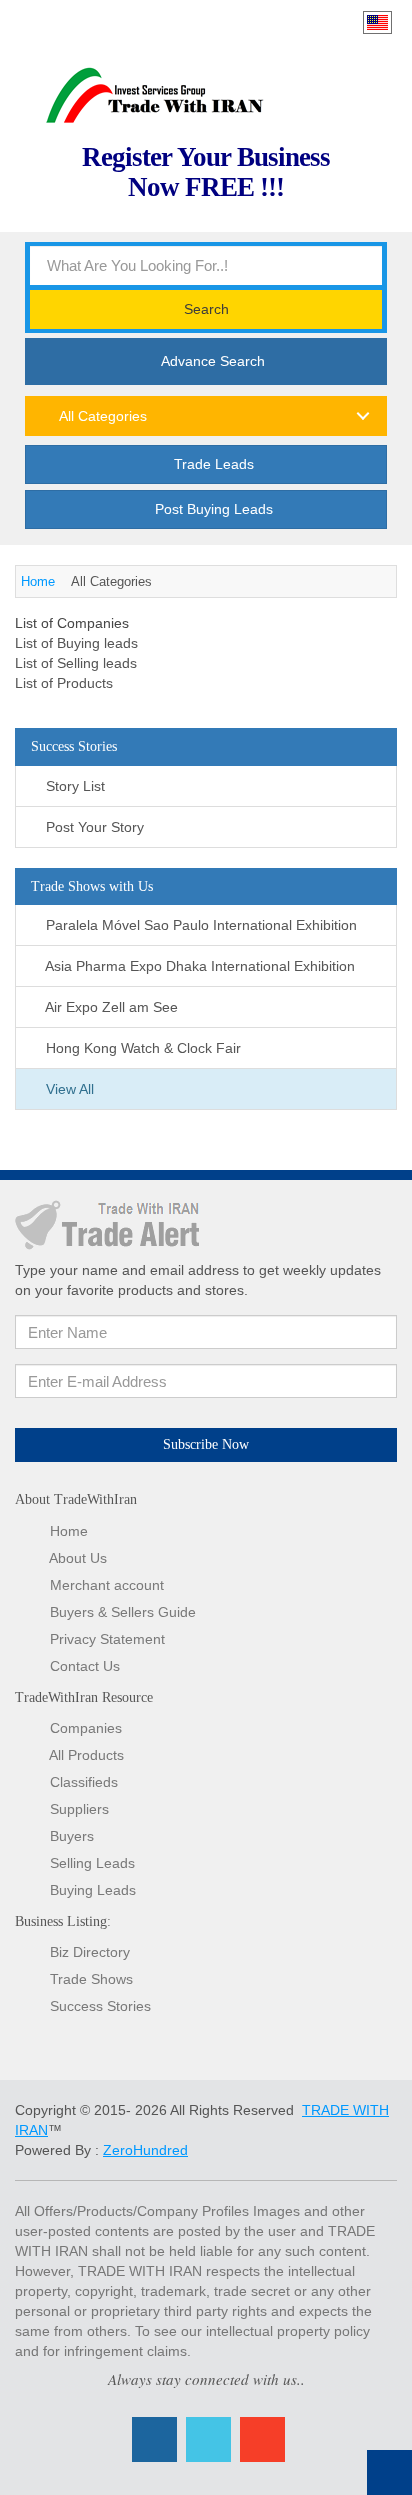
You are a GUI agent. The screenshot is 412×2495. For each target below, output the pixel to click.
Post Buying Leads (212, 509)
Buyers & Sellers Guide (123, 1612)
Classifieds (84, 1782)
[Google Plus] (262, 2439)
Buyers (72, 1836)
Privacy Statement (107, 1639)
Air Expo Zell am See (110, 1007)
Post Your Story (93, 827)
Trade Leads (212, 464)
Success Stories (100, 2006)
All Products (86, 1755)
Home (38, 581)
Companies (86, 1728)
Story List (73, 786)
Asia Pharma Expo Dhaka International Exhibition (198, 966)
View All (68, 1089)
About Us (78, 1558)
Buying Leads (93, 1890)
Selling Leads (92, 1863)
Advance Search (211, 361)
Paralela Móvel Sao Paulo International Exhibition (199, 925)
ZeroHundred (145, 2150)
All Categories (101, 416)
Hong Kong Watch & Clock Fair (141, 1048)
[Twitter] (208, 2439)
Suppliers (79, 1809)
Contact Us (85, 1666)
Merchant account (107, 1585)
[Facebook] (154, 2439)
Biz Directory (90, 1952)
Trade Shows (91, 1979)
